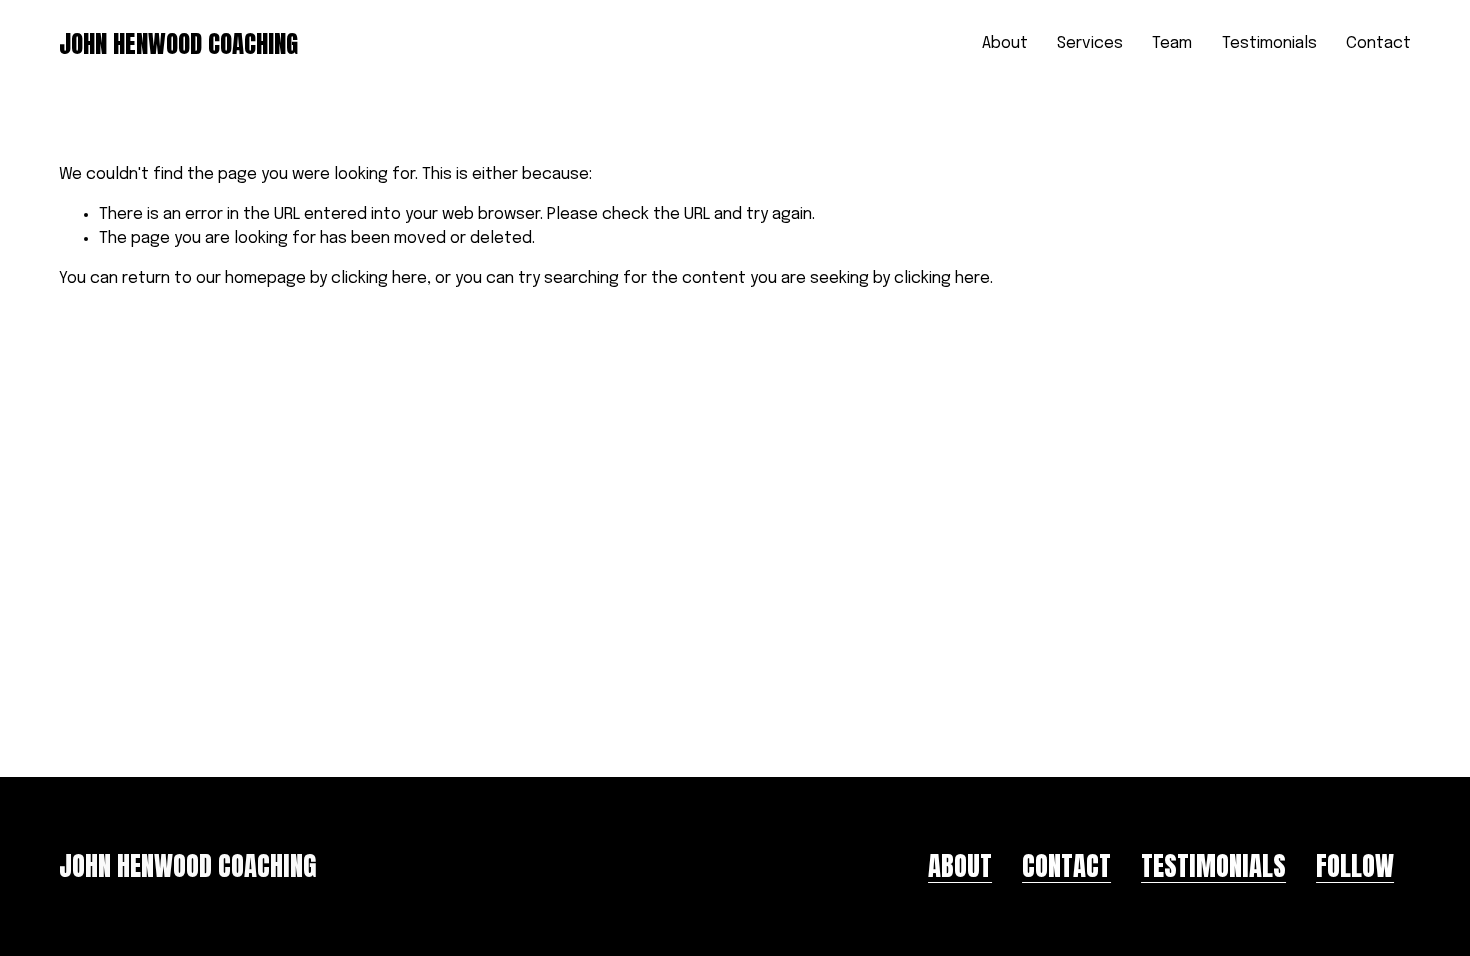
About (1005, 43)
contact (1066, 866)
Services (1090, 43)
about (960, 866)
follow (1355, 866)
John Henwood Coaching (178, 43)
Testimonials (1269, 43)
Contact (1378, 43)
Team (1172, 43)
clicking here (379, 278)
